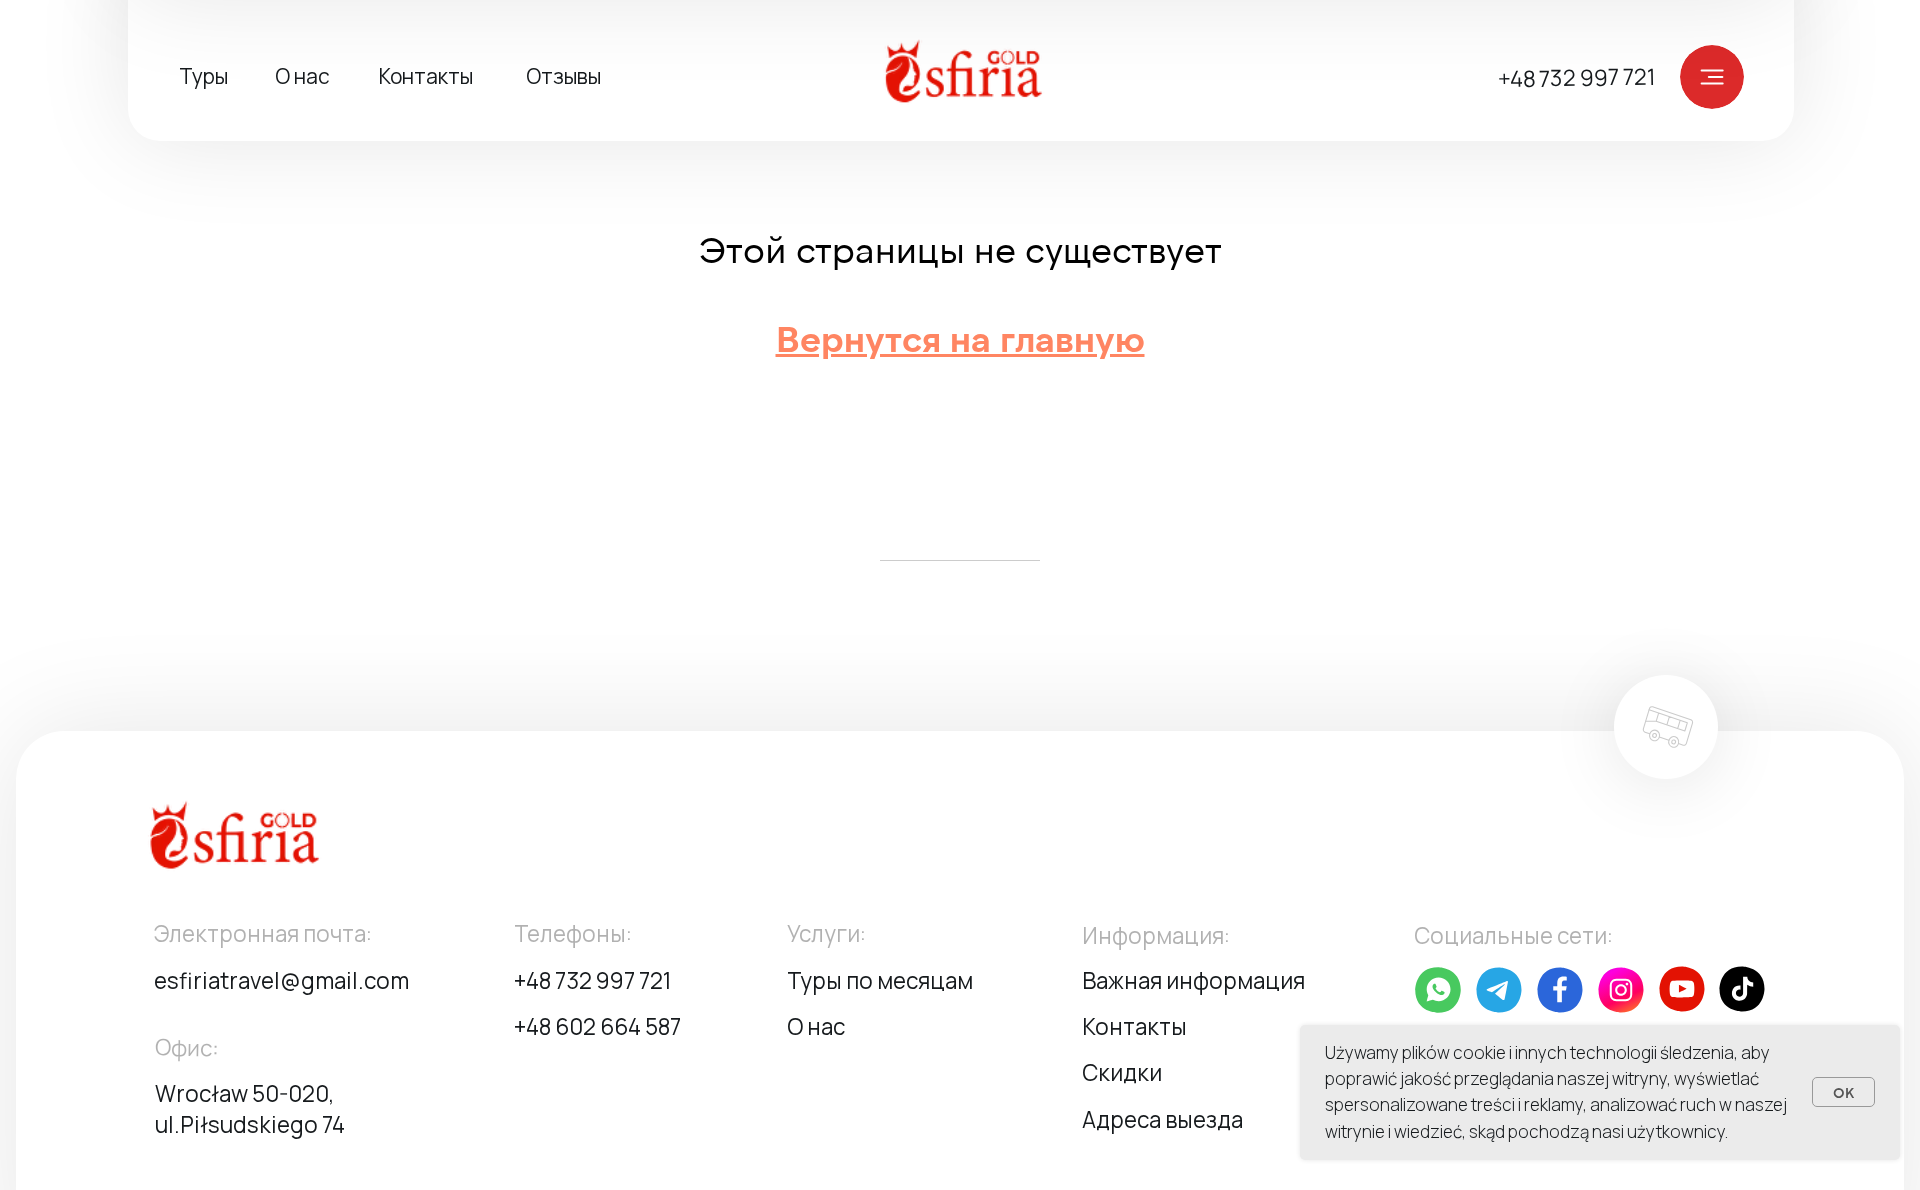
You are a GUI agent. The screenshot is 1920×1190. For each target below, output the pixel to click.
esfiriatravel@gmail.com (281, 980)
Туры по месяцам (880, 980)
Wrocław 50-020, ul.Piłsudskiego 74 (250, 1109)
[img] (975, 76)
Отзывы (563, 76)
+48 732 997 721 (1576, 78)
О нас (302, 76)
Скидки (1122, 1072)
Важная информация (1193, 980)
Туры (203, 76)
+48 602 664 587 (597, 1026)
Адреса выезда (1162, 1119)
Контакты (426, 76)
